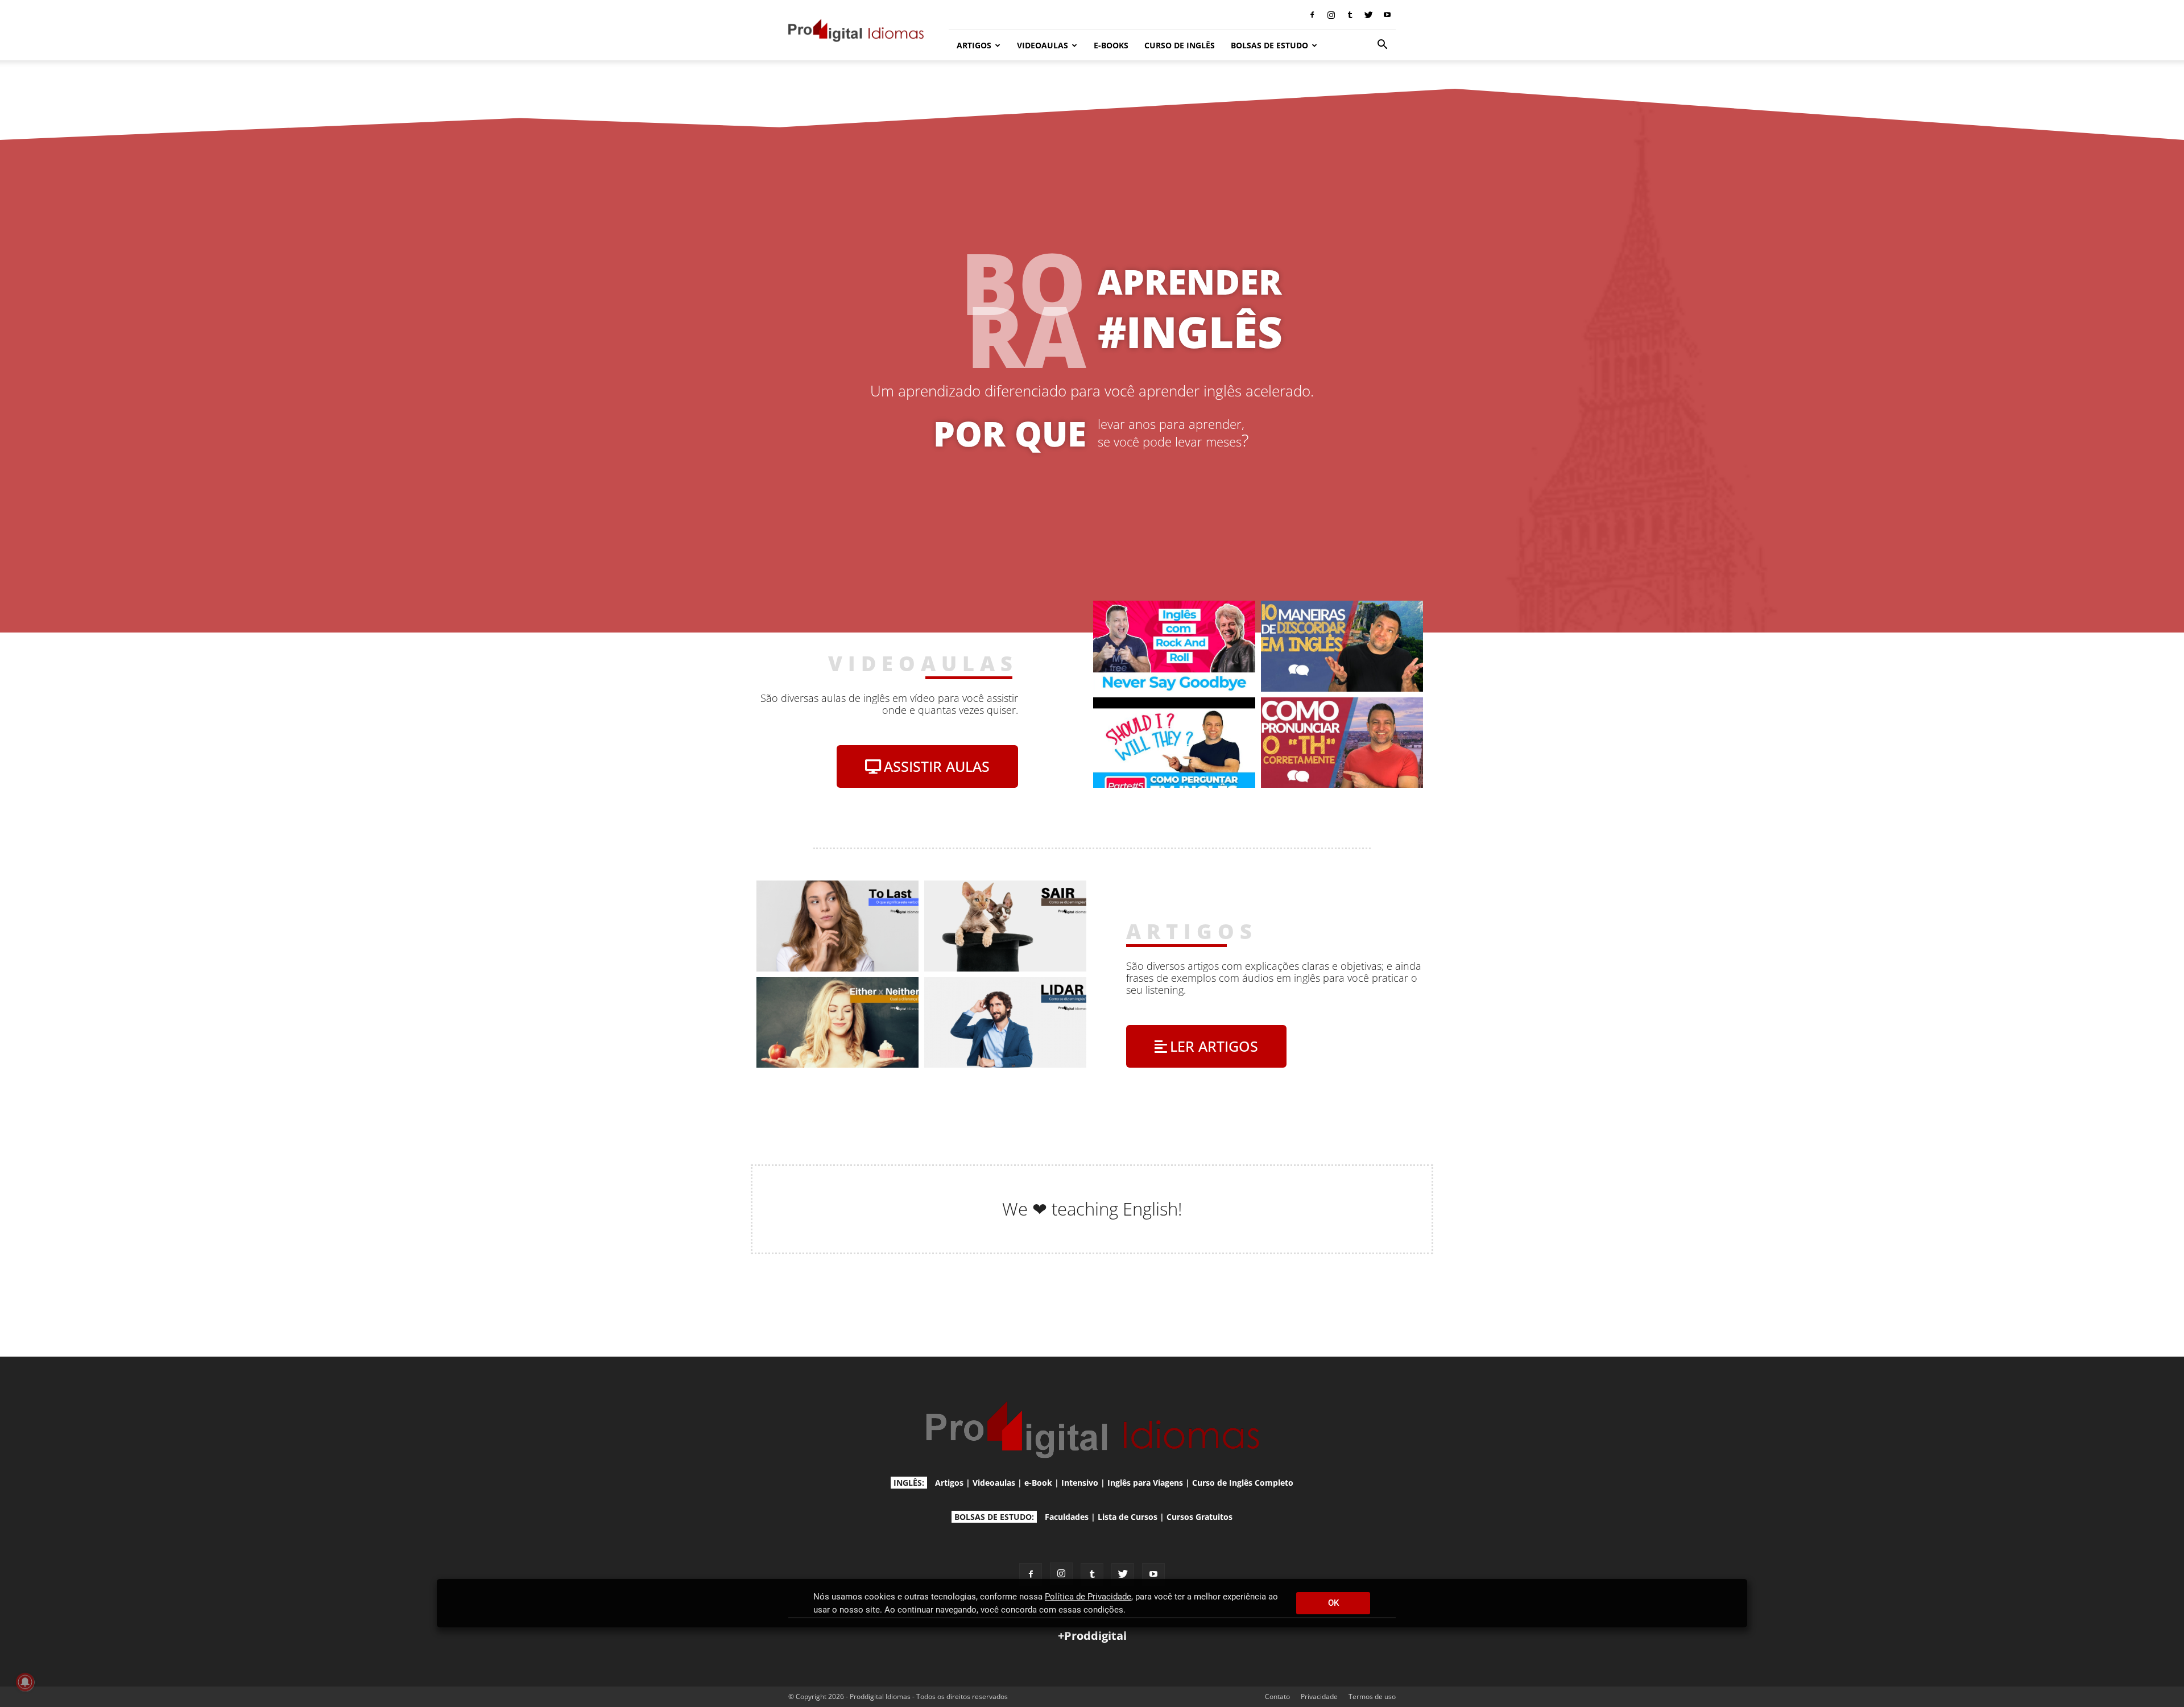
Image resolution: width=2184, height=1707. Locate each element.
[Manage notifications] (25, 1682)
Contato (1277, 1696)
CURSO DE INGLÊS (1180, 45)
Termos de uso (1372, 1696)
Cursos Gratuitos (1199, 1517)
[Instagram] (1331, 15)
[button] (1382, 46)
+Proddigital (1092, 1636)
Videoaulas (994, 1483)
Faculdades (1067, 1517)
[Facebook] (1312, 15)
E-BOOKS (1111, 45)
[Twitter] (1368, 15)
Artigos (949, 1483)
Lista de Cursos (1128, 1517)
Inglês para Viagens (1145, 1483)
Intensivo (1080, 1483)
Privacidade (1319, 1696)
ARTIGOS (974, 45)
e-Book (1038, 1483)
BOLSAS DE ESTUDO (1269, 45)
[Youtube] (1387, 15)
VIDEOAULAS (1043, 45)
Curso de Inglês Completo (1243, 1483)
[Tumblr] (1350, 15)
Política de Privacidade (1088, 1597)
